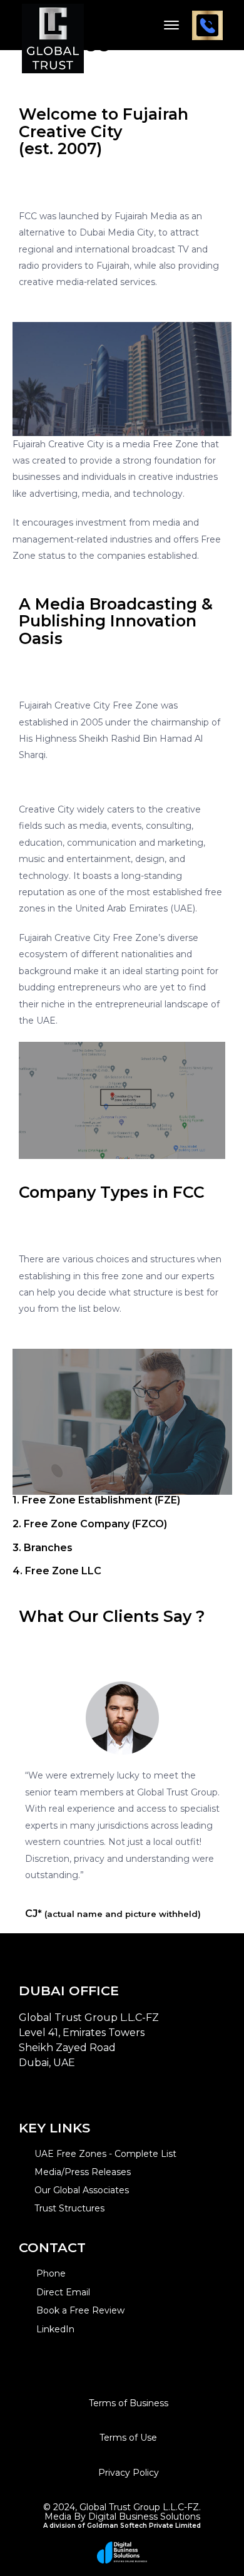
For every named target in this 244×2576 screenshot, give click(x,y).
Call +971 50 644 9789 (207, 25)
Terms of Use (128, 2438)
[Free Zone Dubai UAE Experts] (53, 24)
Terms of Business (129, 2403)
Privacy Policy (129, 2473)
